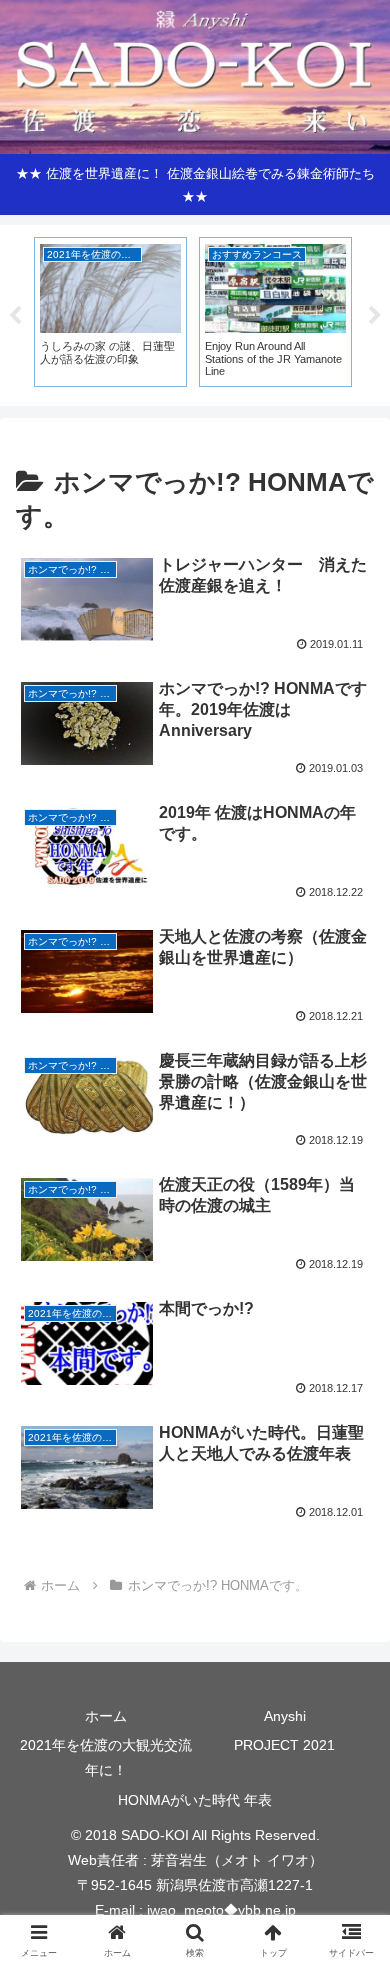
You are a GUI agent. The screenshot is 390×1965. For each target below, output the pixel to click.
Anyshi (285, 1716)
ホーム (106, 1716)
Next (375, 316)
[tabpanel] (110, 312)
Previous (15, 316)
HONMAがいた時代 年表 (195, 1800)
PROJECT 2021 (284, 1745)
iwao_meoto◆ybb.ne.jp (221, 1910)
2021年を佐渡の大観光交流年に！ (106, 1757)
